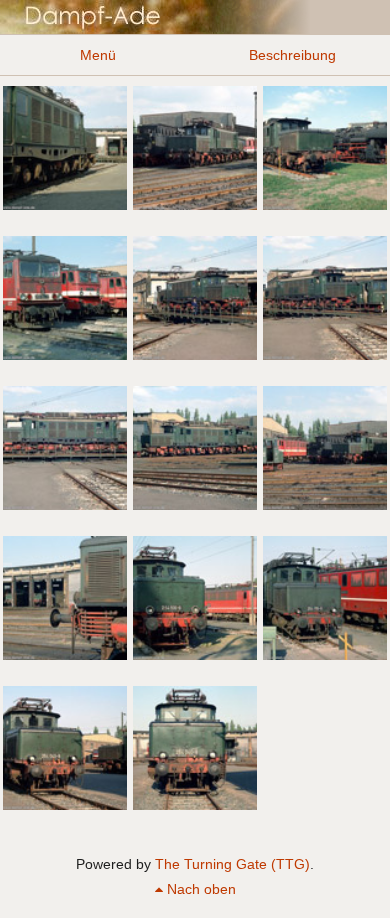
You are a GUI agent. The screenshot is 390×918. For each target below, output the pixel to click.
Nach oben (199, 889)
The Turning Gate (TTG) (232, 864)
